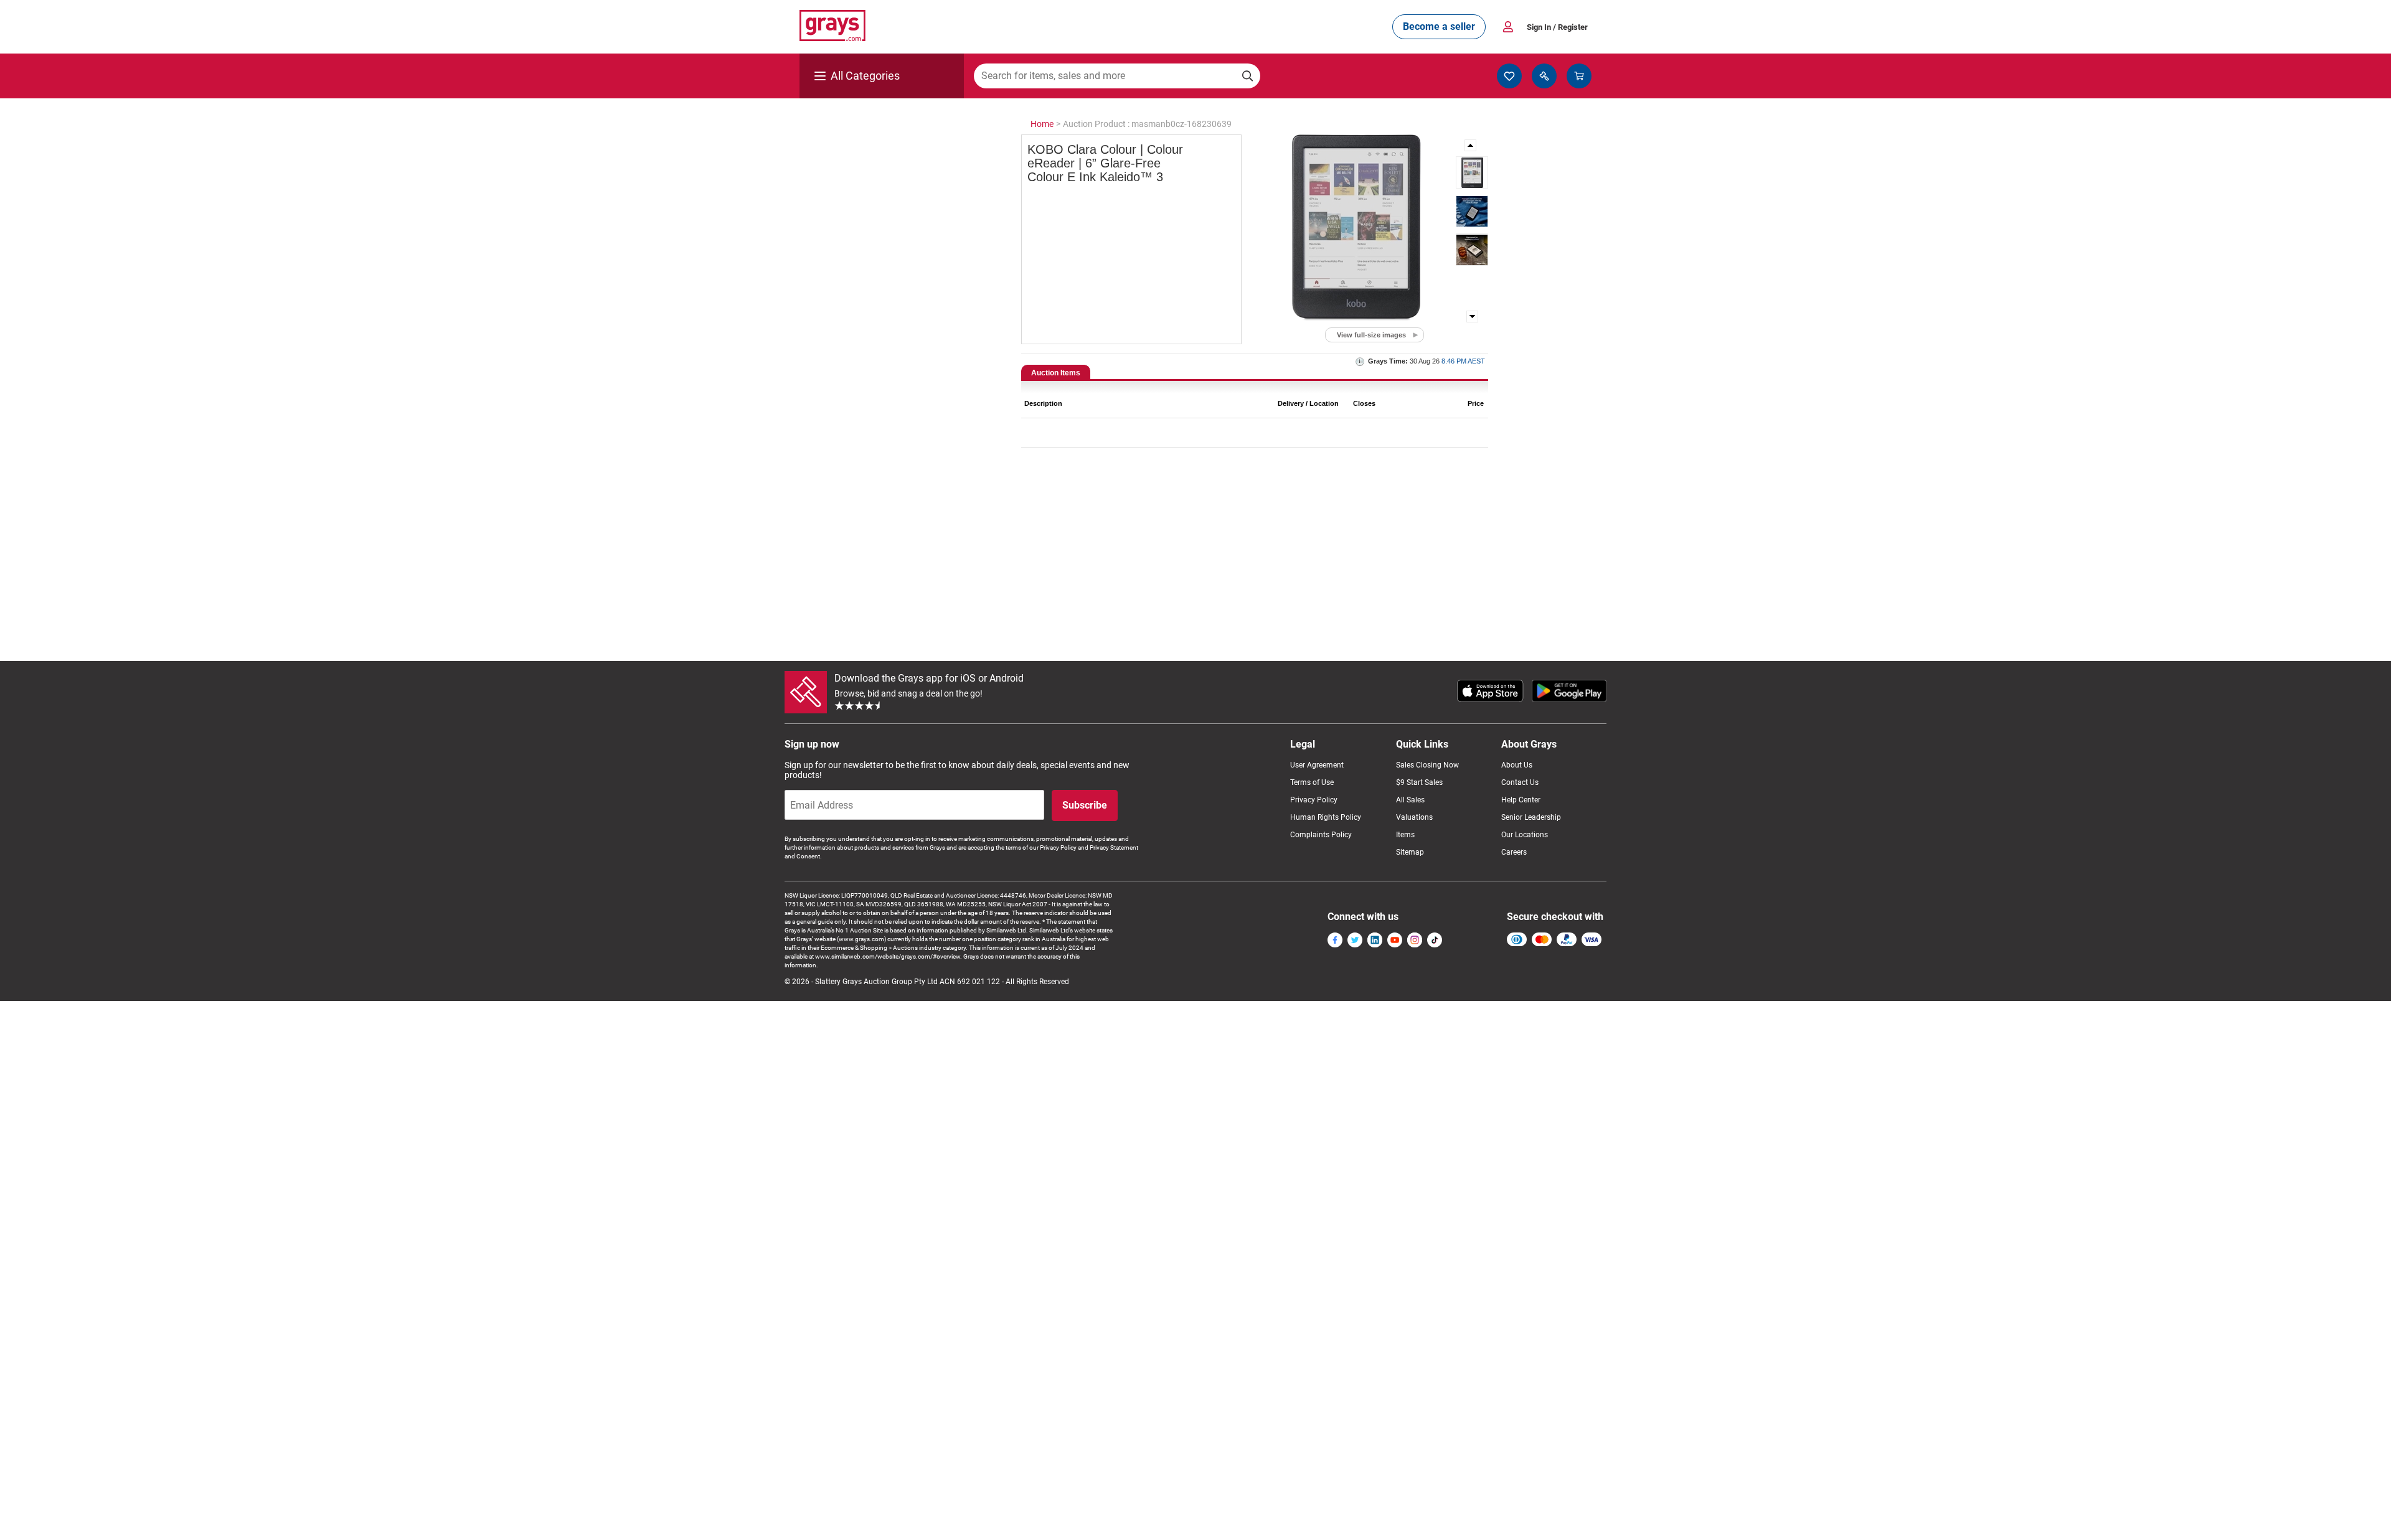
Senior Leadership (1531, 817)
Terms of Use (1312, 782)
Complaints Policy (1321, 835)
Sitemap (1410, 852)
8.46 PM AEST (1463, 361)
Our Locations (1525, 835)
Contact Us (1520, 782)
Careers (1514, 852)
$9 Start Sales (1419, 782)
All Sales (1410, 800)
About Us (1517, 765)
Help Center (1521, 800)
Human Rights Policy (1326, 817)
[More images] (1471, 145)
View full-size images (1371, 335)
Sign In (1557, 27)
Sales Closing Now (1427, 765)
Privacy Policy (1314, 800)
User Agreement (1317, 765)
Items (1405, 835)
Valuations (1414, 817)
